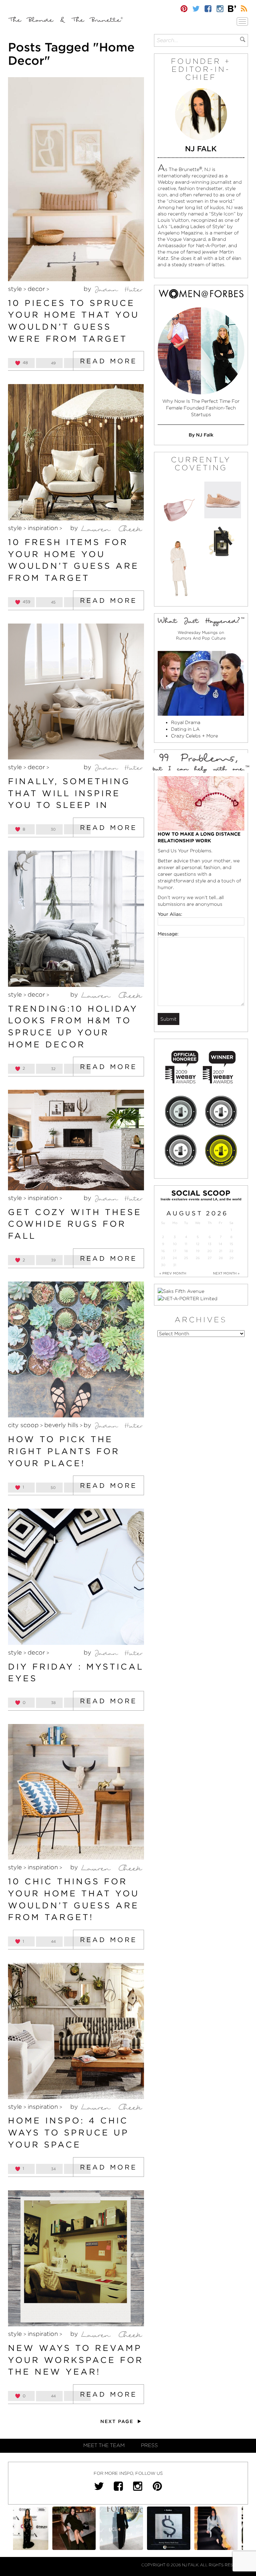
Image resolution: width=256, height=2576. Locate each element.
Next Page (118, 2421)
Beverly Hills (61, 1425)
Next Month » (226, 1273)
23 (163, 1258)
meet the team (104, 2445)
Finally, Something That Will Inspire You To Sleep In (69, 793)
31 (175, 1265)
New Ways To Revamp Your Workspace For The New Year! (76, 2360)
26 (198, 1258)
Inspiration (43, 528)
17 (175, 1251)
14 (220, 1244)
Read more (108, 361)
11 (186, 1244)
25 (186, 1258)
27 (210, 1258)
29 (231, 1258)
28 (221, 1258)
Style (15, 289)
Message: (168, 934)
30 (163, 1265)
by (88, 289)
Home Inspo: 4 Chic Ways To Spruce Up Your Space (68, 2132)
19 (198, 1251)
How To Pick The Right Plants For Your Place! (64, 1451)
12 (198, 1244)
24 (175, 1258)
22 (231, 1251)
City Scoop (23, 1425)
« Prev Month (173, 1273)
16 (163, 1251)
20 (209, 1251)
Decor (36, 289)
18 (186, 1251)
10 (175, 1244)
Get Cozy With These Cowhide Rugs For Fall (75, 1224)
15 (231, 1244)
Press (149, 2445)
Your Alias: (170, 914)
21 (221, 1251)
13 (210, 1244)
